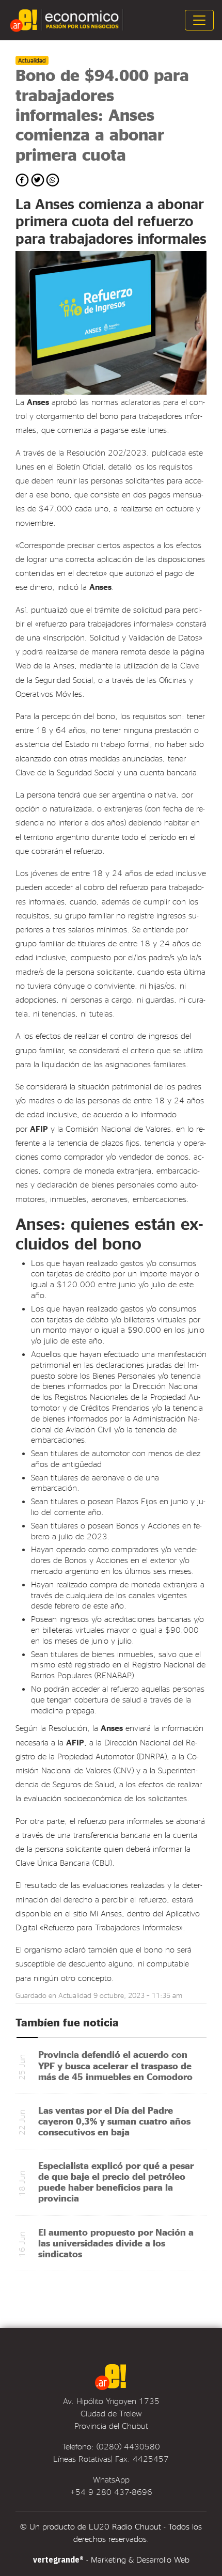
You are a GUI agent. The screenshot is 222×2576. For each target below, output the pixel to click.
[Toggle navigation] (199, 20)
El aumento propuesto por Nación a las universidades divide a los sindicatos (116, 2243)
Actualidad (75, 1995)
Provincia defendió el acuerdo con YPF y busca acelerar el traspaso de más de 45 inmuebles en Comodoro (115, 2065)
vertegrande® (58, 2559)
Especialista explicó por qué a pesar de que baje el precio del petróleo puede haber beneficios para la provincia (116, 2181)
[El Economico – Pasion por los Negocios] (68, 20)
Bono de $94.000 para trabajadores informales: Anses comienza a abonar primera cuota (102, 114)
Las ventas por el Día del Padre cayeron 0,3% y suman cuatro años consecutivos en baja (114, 2121)
